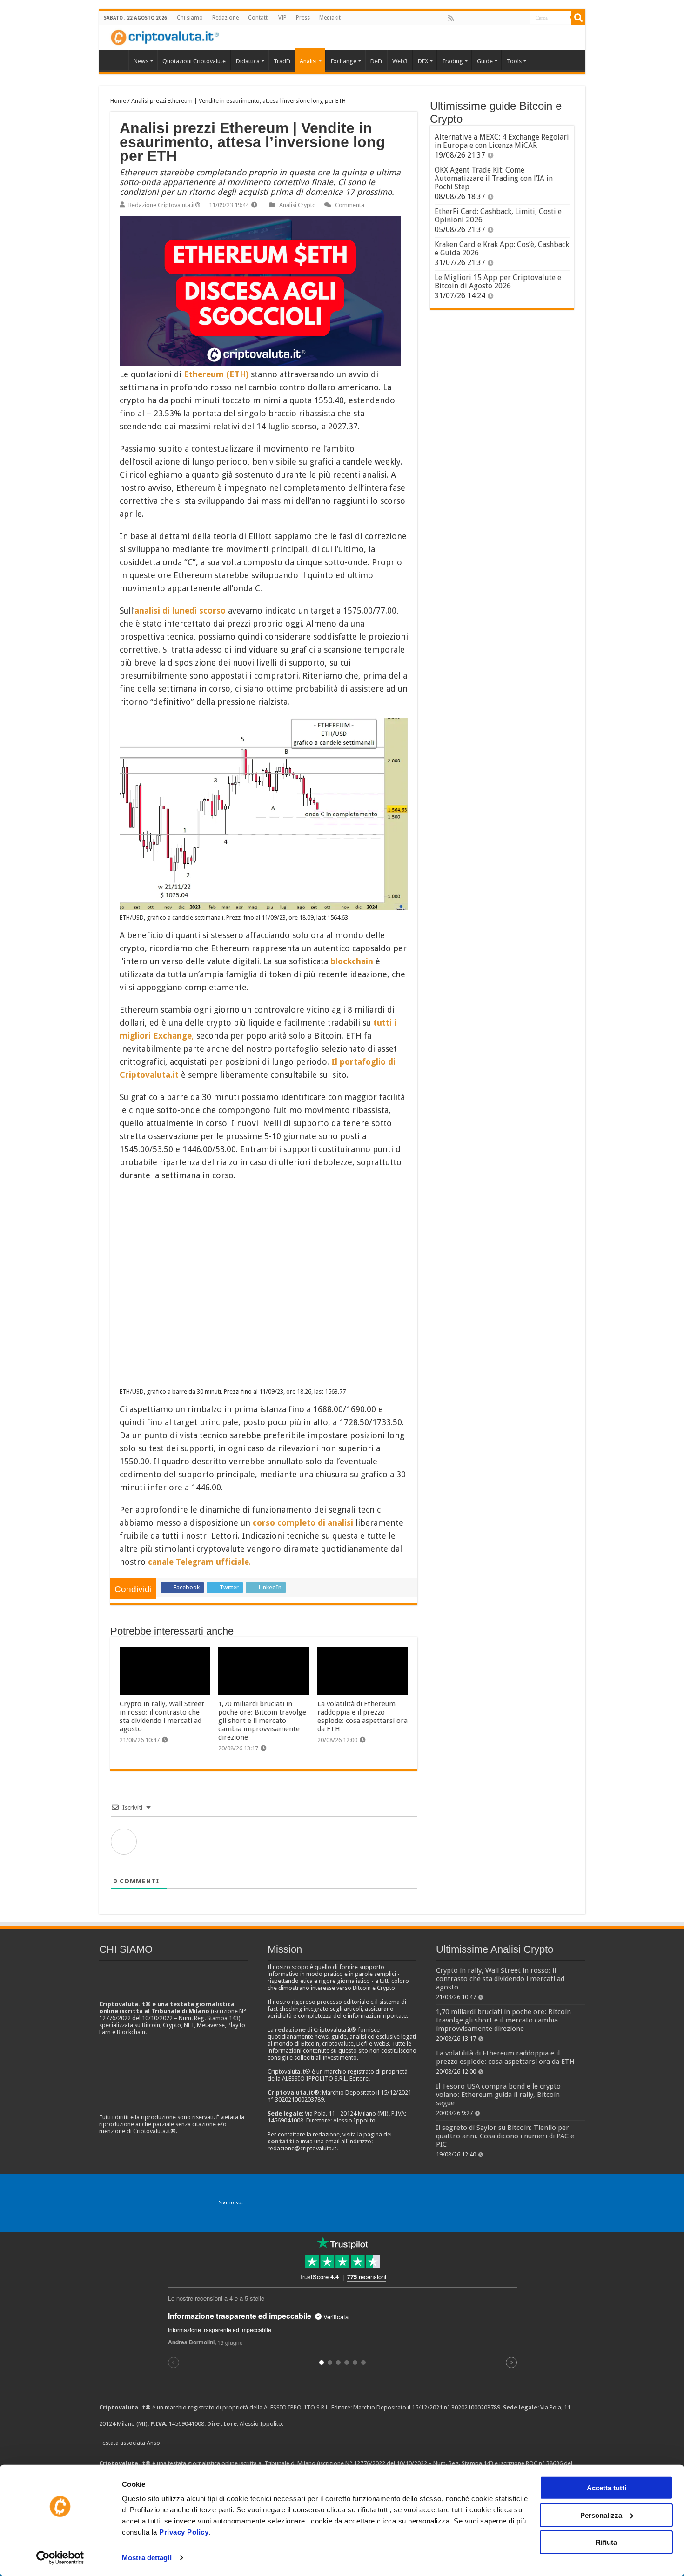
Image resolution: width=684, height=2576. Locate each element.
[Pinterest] (481, 18)
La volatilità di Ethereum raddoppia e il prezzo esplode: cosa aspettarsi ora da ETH (362, 1716)
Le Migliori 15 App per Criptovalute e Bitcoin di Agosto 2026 (498, 282)
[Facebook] (461, 18)
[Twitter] (471, 18)
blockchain (353, 961)
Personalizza (601, 2515)
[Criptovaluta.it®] (342, 37)
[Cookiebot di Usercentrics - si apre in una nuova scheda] (60, 2558)
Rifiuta (606, 2542)
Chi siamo (190, 18)
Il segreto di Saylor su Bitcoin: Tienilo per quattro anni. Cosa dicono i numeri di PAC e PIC (505, 2136)
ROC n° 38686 (544, 2463)
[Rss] (451, 18)
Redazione (225, 18)
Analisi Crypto (298, 205)
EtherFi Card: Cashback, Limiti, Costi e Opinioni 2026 (498, 216)
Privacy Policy (184, 2532)
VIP (282, 18)
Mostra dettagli (147, 2558)
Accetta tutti (607, 2488)
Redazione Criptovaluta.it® (164, 205)
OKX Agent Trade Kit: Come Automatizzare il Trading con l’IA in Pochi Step (494, 178)
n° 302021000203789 (472, 2407)
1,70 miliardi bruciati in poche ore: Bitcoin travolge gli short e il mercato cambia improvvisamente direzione (262, 1721)
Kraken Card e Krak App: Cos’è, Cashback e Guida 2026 (502, 249)
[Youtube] (502, 18)
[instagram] (512, 18)
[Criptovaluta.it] (116, 60)
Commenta (350, 205)
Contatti (258, 18)
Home (118, 101)
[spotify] (522, 18)
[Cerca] (578, 18)
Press (303, 18)
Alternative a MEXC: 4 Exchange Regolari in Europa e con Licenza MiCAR (502, 141)
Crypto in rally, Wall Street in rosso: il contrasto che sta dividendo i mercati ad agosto (162, 1716)
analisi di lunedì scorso (180, 611)
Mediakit (330, 18)
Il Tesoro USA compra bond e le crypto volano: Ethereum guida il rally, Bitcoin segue (498, 2095)
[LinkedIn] (491, 18)
